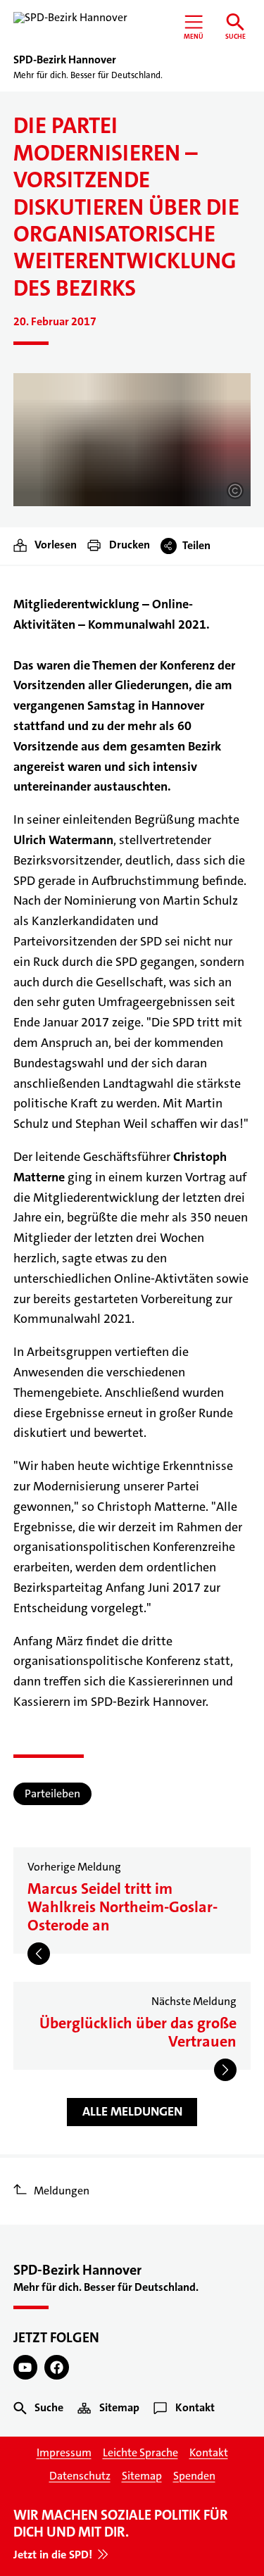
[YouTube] (26, 2367)
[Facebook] (57, 2367)
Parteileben (52, 1793)
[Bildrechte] (235, 491)
